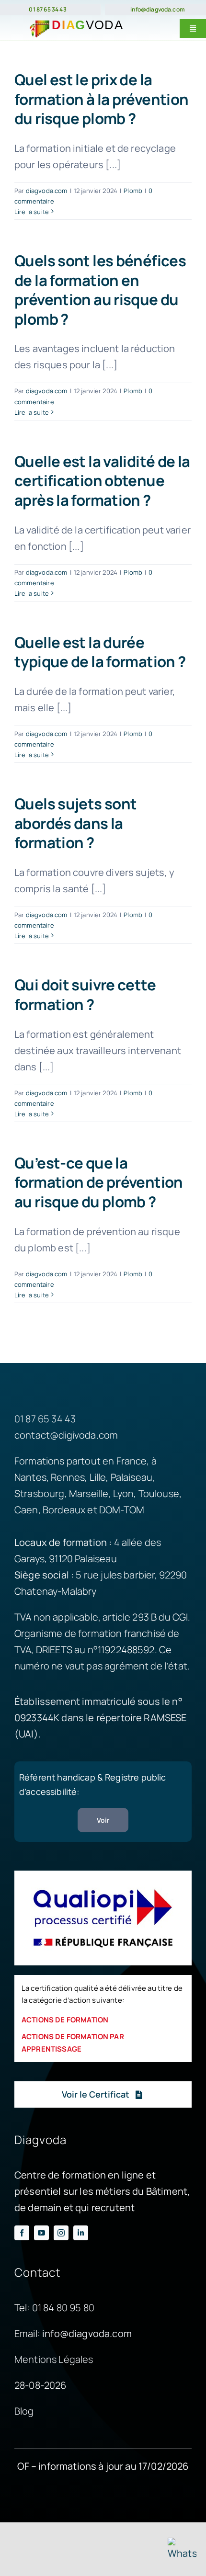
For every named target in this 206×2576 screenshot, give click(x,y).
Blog (24, 2411)
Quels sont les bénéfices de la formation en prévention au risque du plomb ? (100, 290)
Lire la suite (32, 212)
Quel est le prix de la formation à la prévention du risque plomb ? (101, 99)
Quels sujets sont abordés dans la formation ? (75, 823)
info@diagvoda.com (158, 9)
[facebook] (22, 2233)
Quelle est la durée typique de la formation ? (100, 652)
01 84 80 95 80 (63, 2308)
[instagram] (61, 2233)
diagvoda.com (47, 191)
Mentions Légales (54, 2359)
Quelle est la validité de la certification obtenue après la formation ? (102, 481)
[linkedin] (81, 2233)
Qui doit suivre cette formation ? (85, 994)
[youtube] (41, 2233)
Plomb (133, 191)
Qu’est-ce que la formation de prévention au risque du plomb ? (99, 1182)
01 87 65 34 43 (47, 9)
